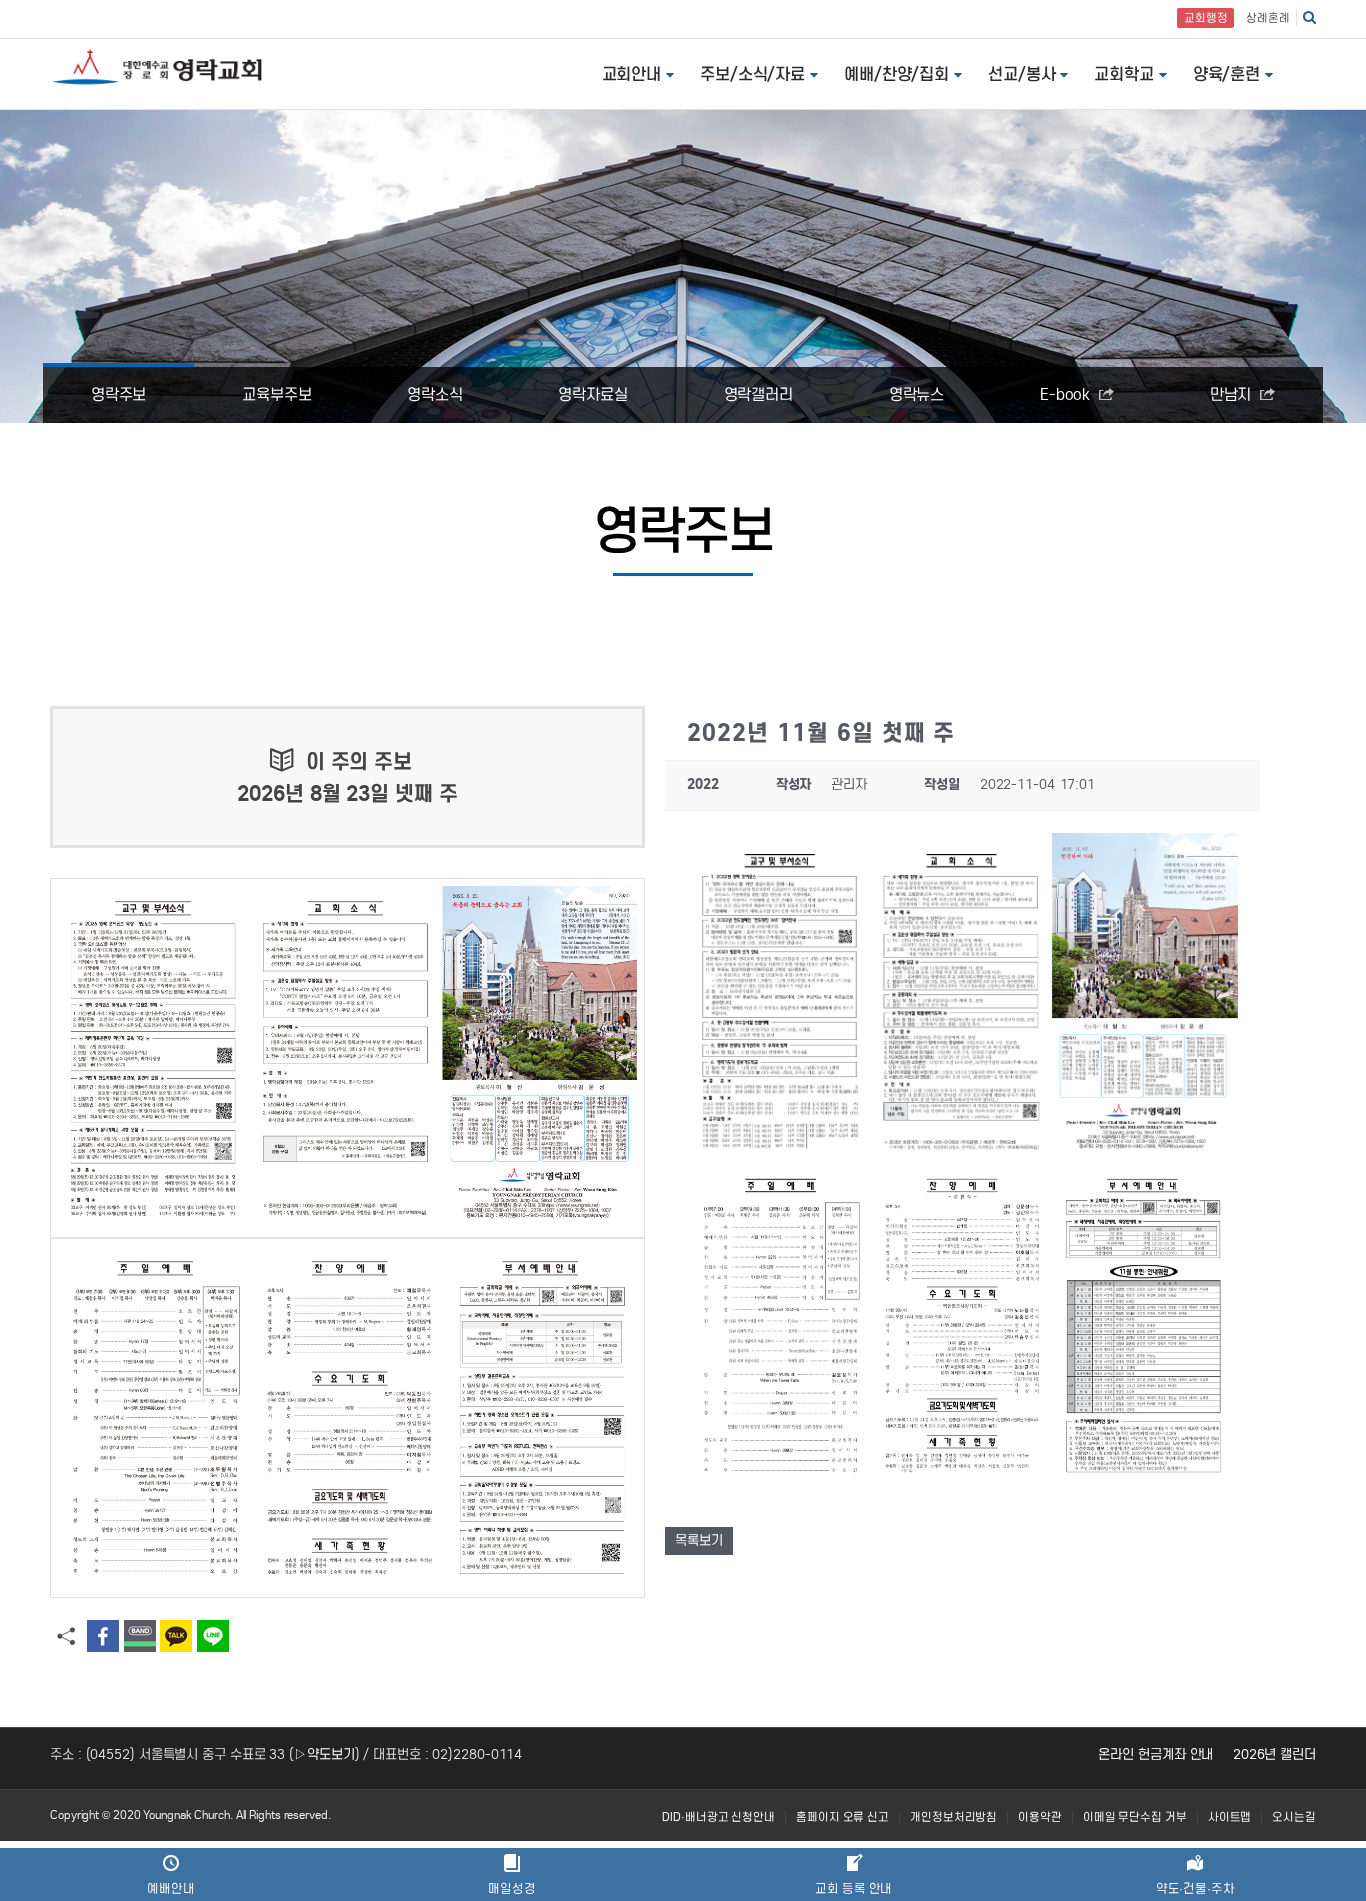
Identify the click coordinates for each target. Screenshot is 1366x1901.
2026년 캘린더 (1274, 1754)
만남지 (1233, 394)
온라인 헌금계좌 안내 (1155, 1754)
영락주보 (119, 394)
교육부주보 (277, 394)
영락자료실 (593, 394)
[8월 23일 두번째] (347, 1418)
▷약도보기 (324, 1754)
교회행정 (1206, 18)
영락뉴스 (917, 394)
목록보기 (699, 1540)
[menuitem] (718, 1817)
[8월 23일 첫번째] (347, 1058)
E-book (1067, 394)
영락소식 (435, 394)
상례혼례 (1268, 18)
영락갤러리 (759, 394)
